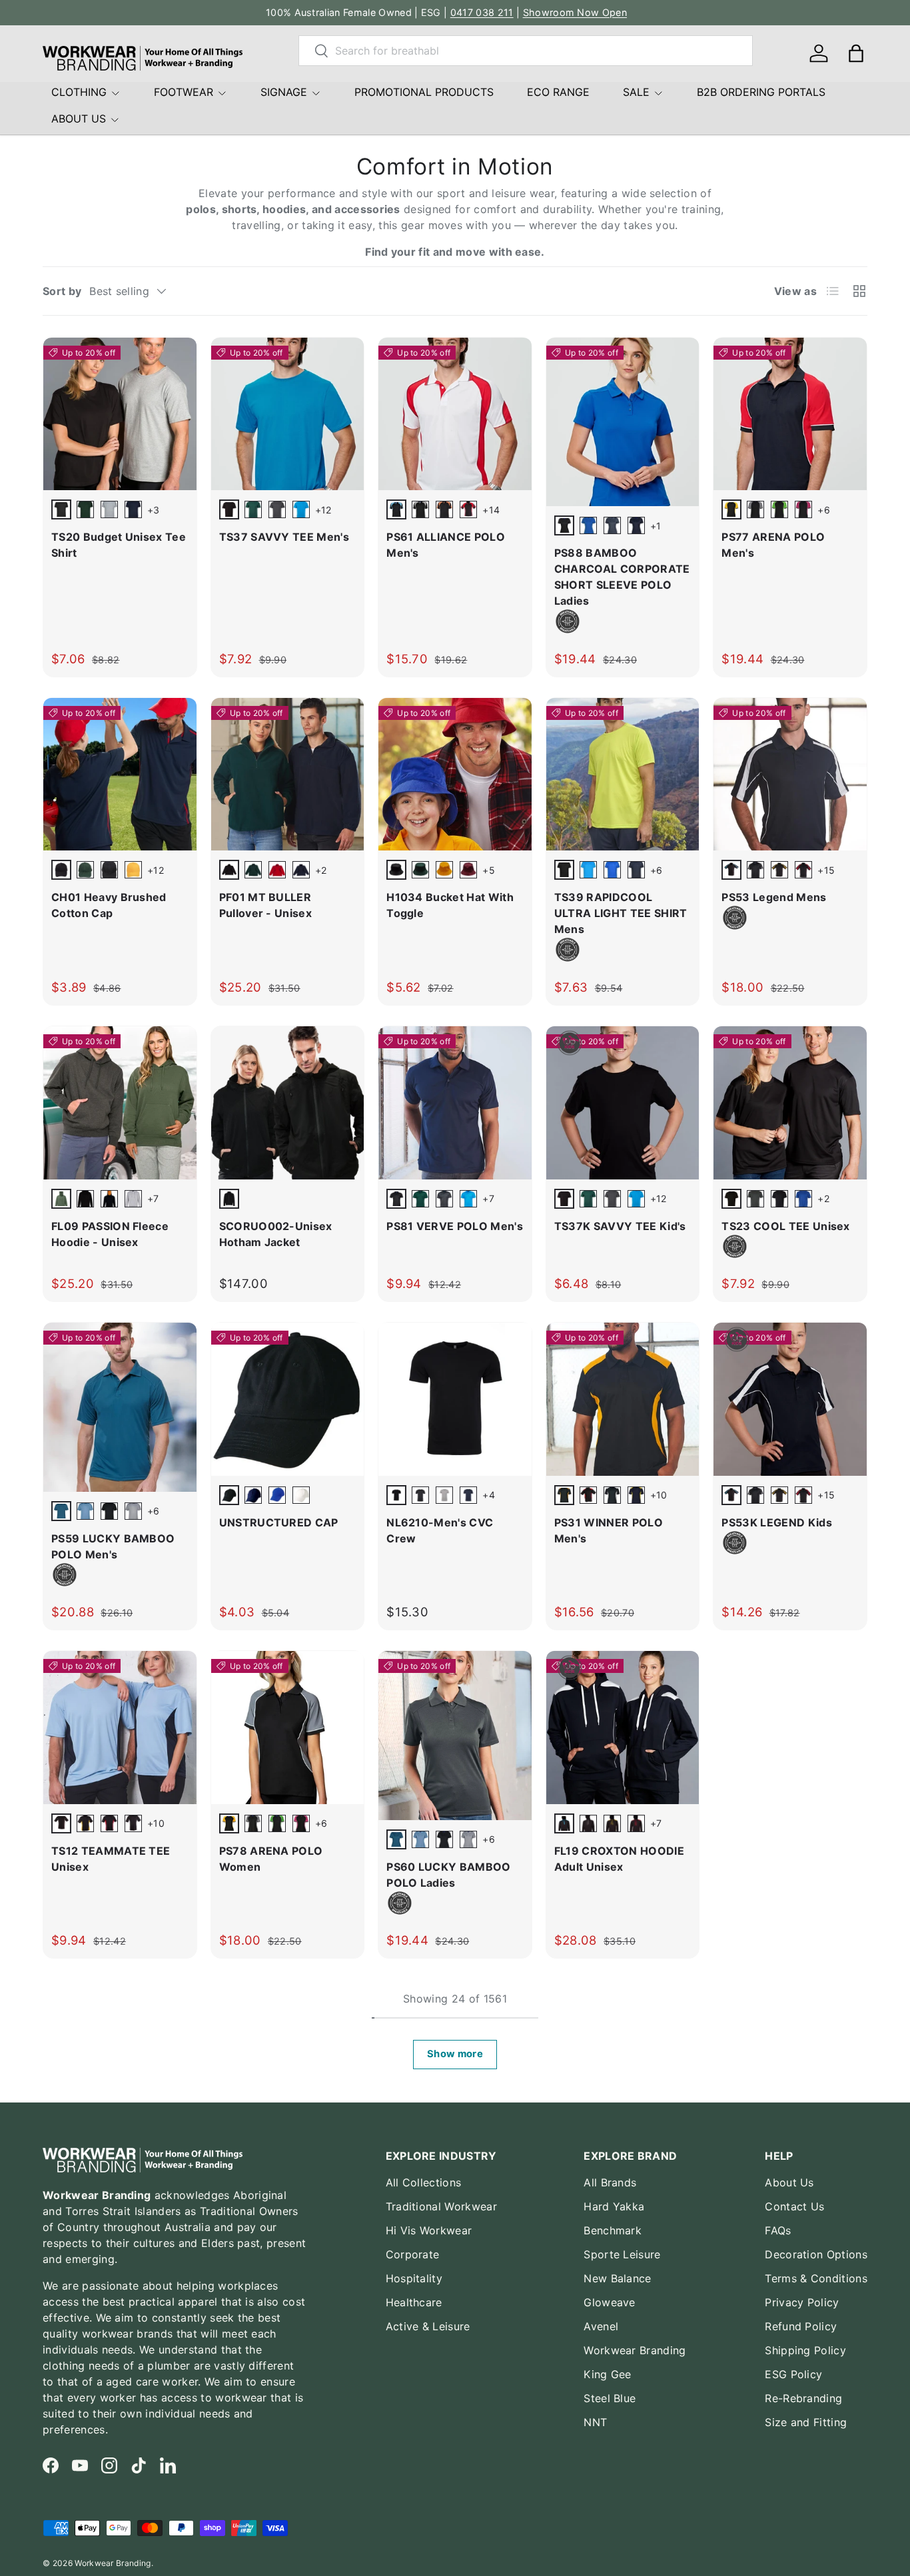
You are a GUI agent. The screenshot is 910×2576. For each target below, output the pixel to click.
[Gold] (133, 870)
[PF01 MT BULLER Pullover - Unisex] (288, 775)
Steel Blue (610, 2398)
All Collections (424, 2182)
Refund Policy (801, 2326)
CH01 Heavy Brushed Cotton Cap (109, 905)
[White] (301, 1495)
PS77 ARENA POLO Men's (773, 545)
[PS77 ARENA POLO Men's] (790, 414)
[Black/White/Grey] (755, 509)
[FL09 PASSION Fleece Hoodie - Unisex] (120, 1103)
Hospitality (414, 2278)
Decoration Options (816, 2254)
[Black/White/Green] (779, 509)
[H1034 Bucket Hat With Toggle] (455, 775)
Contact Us (794, 2206)
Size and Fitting (806, 2422)
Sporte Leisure (622, 2254)
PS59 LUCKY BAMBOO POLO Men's (113, 1546)
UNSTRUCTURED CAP (279, 1522)
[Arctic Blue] (85, 1511)
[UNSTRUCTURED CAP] (288, 1399)
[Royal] (803, 1199)
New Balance (618, 2278)
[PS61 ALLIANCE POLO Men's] (455, 414)
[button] (856, 53)
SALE (636, 92)
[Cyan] (301, 509)
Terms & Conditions (816, 2278)
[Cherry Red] (277, 870)
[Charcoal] (277, 509)
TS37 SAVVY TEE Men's (284, 537)
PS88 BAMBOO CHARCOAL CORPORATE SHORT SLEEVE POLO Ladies (622, 577)
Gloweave (610, 2302)
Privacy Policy (802, 2302)
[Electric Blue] (588, 525)
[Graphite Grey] (612, 525)
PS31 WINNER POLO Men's (609, 1530)
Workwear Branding (635, 2350)
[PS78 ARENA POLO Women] (288, 1728)
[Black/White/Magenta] (803, 509)
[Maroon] (468, 870)
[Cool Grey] (133, 1511)
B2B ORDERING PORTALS (761, 92)
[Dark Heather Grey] (444, 1495)
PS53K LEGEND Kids (776, 1522)
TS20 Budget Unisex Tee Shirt (119, 545)
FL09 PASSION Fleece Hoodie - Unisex (110, 1234)
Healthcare (414, 2302)
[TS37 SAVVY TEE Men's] (288, 414)
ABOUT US (79, 119)
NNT (595, 2422)
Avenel (601, 2326)
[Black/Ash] (420, 509)
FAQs (778, 2230)
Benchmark (613, 2230)
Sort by (62, 291)
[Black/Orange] (444, 509)
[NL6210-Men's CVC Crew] (455, 1399)
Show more (455, 2054)
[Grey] (109, 509)
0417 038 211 (482, 12)
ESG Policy (793, 2374)
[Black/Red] (468, 509)
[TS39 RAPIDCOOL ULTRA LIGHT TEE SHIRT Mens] (623, 775)
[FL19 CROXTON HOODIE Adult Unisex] (623, 1728)
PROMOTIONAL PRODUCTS (424, 92)
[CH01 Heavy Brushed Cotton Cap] (120, 775)
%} (553, 498)
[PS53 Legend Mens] (790, 775)
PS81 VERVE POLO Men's (455, 1226)
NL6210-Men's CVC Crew (440, 1530)
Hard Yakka (614, 2206)
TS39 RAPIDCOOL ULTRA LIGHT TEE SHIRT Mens (621, 913)
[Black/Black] (85, 1199)
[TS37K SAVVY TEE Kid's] (623, 1103)
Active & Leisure (428, 2326)
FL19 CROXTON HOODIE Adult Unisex (619, 1859)
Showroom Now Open (575, 12)
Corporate (413, 2254)
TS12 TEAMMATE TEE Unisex (111, 1859)
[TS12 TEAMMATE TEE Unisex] (120, 1728)
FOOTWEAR (184, 92)
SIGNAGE (284, 92)
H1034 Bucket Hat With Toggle (450, 905)
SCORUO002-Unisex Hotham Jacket (276, 1234)
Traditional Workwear (441, 2206)
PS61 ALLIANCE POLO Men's (446, 545)
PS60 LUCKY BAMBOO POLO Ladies (448, 1875)
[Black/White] (612, 1495)
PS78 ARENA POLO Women (271, 1859)
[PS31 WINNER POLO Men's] (623, 1399)
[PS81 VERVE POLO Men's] (455, 1103)
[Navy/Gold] (636, 1495)
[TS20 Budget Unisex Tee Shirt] (120, 414)
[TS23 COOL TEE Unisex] (790, 1103)
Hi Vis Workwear (429, 2230)
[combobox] (526, 51)
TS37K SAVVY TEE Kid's (620, 1226)
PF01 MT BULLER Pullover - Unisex (265, 905)
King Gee (608, 2374)
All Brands (610, 2182)
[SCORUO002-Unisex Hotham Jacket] (288, 1103)
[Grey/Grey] (133, 1199)
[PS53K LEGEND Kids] (790, 1399)
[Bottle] (85, 509)
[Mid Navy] (468, 1495)
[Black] (109, 1511)
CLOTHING (79, 92)
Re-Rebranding (803, 2398)
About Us (789, 2182)
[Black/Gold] (779, 870)
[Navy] (133, 509)
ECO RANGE (558, 92)
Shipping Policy (805, 2350)
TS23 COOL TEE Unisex (785, 1226)
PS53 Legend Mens (774, 897)
